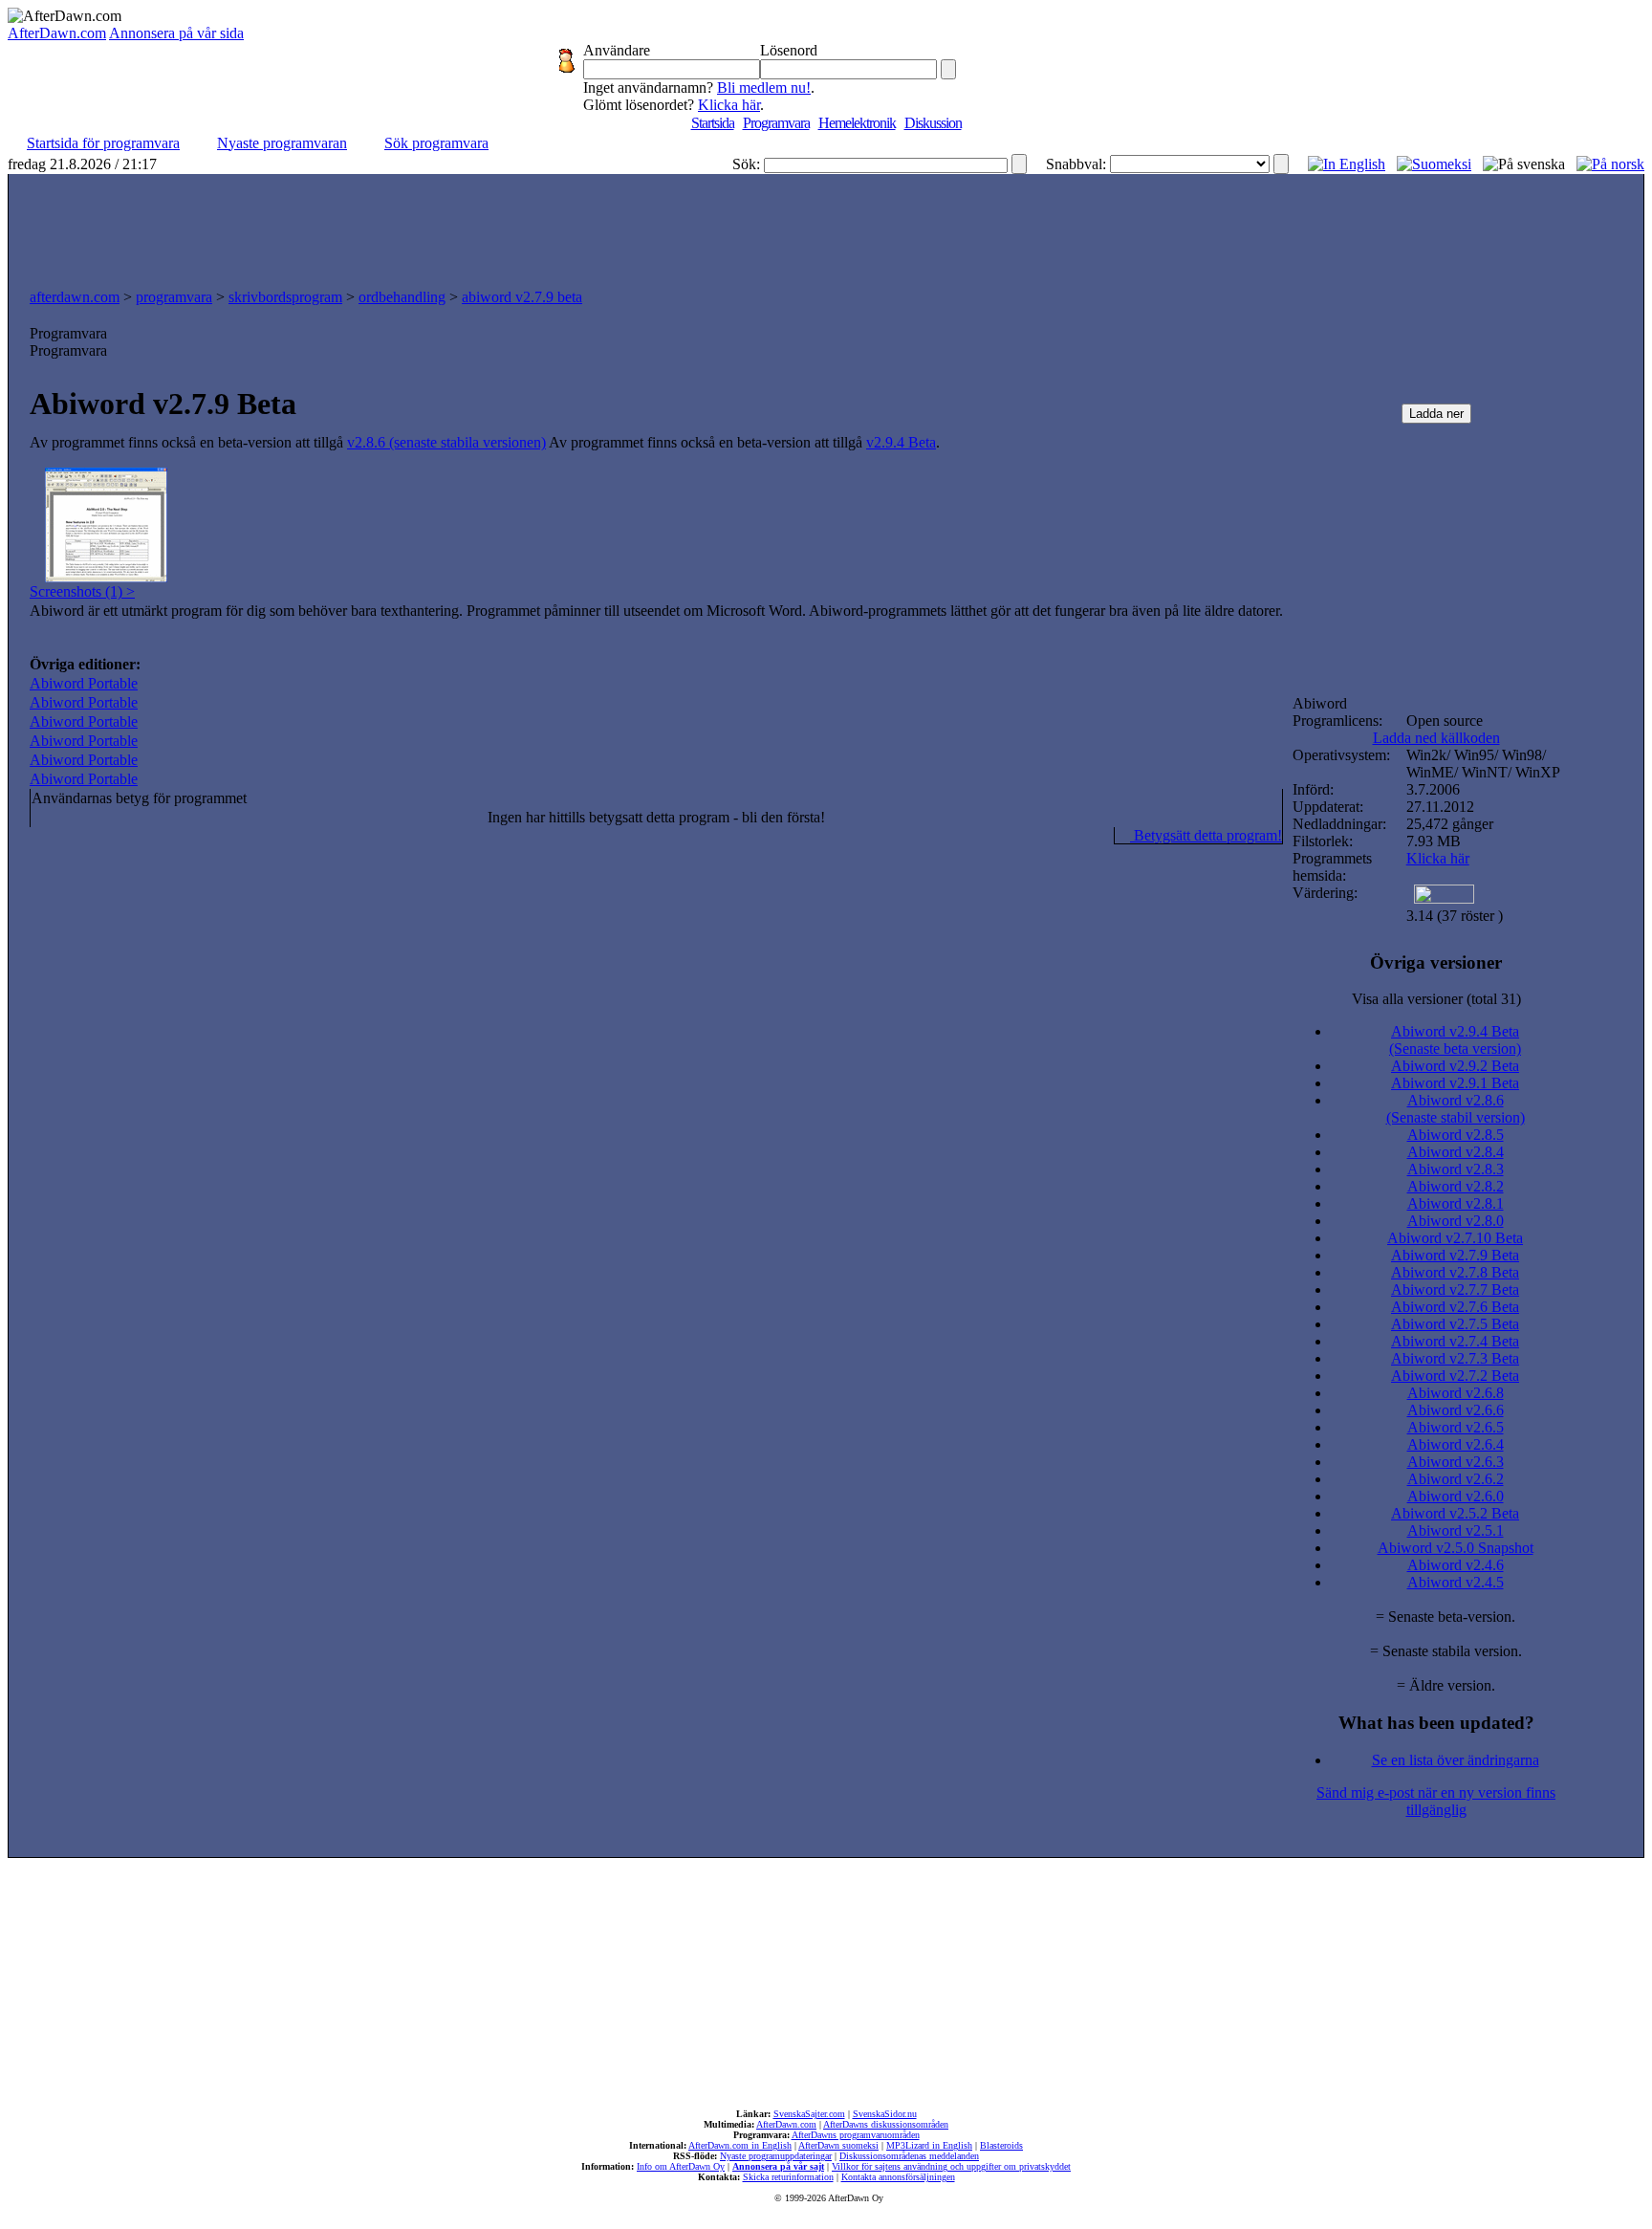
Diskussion (933, 123)
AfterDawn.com (57, 33)
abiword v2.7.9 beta (522, 297)
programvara (174, 297)
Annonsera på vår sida (176, 33)
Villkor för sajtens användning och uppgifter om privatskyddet (951, 2166)
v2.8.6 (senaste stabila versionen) (446, 442)
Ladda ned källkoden (1436, 738)
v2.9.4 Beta (901, 442)
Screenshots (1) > (82, 591)
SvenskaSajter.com (809, 2114)
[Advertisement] (826, 227)
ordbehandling (402, 297)
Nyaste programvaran (282, 143)
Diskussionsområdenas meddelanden (909, 2156)
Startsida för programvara (103, 143)
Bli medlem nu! (764, 87)
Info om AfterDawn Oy (681, 2166)
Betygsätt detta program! (1206, 835)
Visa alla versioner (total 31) (1436, 999)
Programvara (776, 123)
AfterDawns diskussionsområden (886, 2124)
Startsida (713, 123)
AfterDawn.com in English (740, 2145)
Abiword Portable (84, 683)
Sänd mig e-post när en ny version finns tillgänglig (1436, 1801)
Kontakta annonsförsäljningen (898, 2177)
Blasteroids (1001, 2145)
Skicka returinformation (788, 2177)
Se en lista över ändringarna (1456, 1760)
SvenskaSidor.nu (885, 2114)
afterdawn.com (75, 297)
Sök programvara (436, 143)
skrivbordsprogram (285, 297)
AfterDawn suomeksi (838, 2145)
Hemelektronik (857, 123)
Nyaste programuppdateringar (776, 2156)
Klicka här (729, 105)
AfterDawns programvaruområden (856, 2135)
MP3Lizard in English (929, 2145)
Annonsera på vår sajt (778, 2166)
